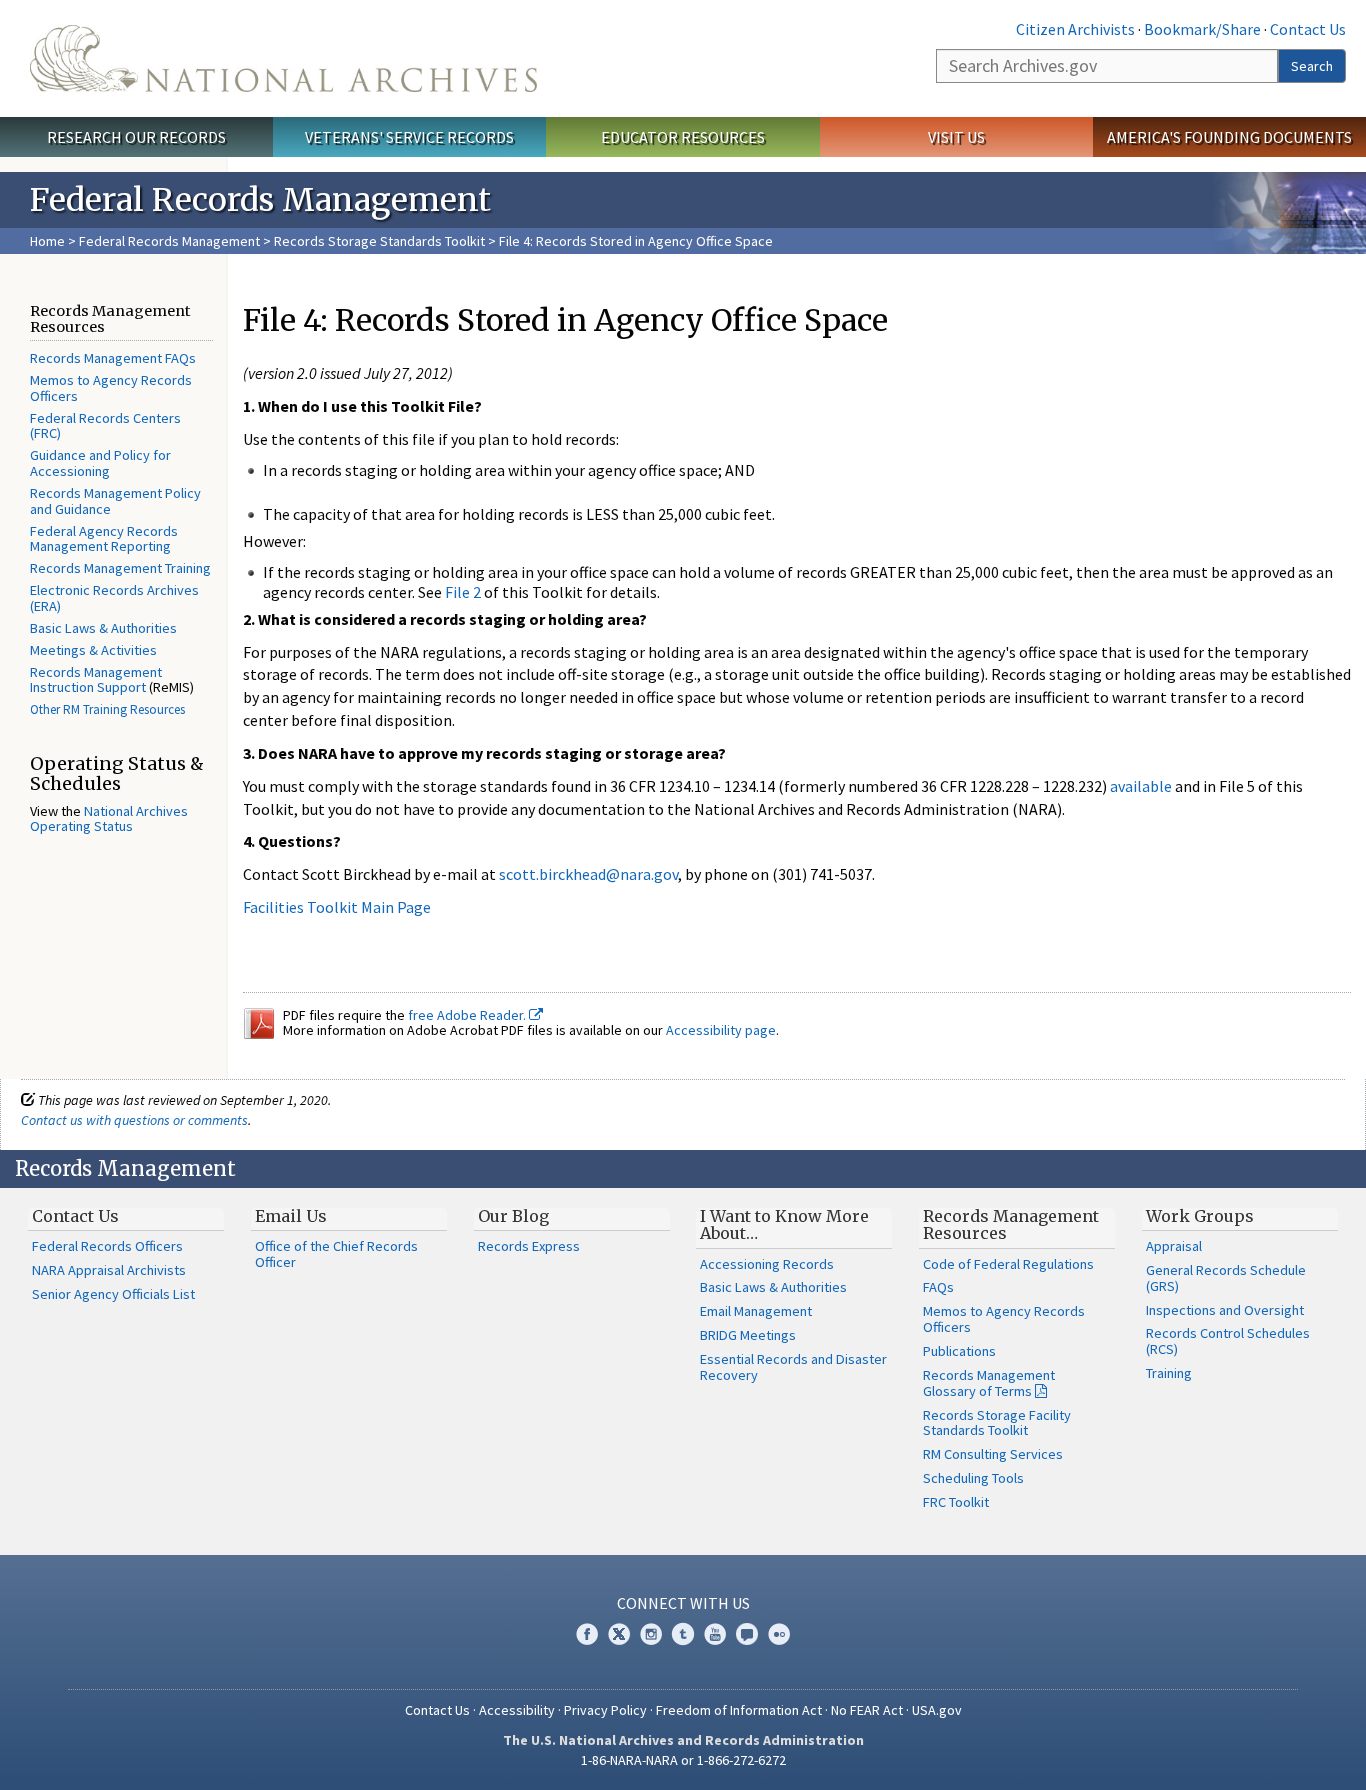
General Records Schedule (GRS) (1226, 1278)
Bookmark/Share (1202, 29)
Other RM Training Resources (107, 709)
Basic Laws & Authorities (103, 628)
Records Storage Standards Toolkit (379, 241)
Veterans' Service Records (409, 137)
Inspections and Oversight (1225, 1310)
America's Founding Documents (1229, 137)
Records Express (529, 1246)
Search (1312, 66)
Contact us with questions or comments (134, 1120)
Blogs (747, 1634)
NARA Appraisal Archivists (109, 1270)
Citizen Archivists (1075, 29)
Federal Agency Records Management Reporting (104, 539)
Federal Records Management (169, 241)
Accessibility (517, 1710)
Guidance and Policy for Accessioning (100, 463)
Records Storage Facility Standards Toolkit (997, 1423)
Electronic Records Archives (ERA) (114, 598)
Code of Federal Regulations (1008, 1264)
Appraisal (1174, 1246)
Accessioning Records (767, 1264)
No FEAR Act (867, 1710)
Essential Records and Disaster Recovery (793, 1367)
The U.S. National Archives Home (283, 58)
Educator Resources (683, 137)
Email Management (756, 1311)
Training (1169, 1373)
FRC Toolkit (956, 1502)
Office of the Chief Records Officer (336, 1254)
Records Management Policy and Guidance (115, 501)
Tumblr (683, 1634)
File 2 (463, 592)
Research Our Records (136, 137)
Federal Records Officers (107, 1246)
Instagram (651, 1634)
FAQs (938, 1287)
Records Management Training (120, 568)
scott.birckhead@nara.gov (588, 874)
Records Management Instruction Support (96, 680)
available (1141, 786)
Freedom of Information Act (739, 1710)
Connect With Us (683, 1603)
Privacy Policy (605, 1710)
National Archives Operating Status (109, 819)
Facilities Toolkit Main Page (337, 907)
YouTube (715, 1634)
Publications (959, 1351)
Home (47, 241)
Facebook (587, 1634)
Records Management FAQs (113, 358)
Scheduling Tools (973, 1478)
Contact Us (1308, 29)
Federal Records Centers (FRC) (105, 426)
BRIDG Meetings (748, 1335)
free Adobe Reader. (468, 1015)
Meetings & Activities (93, 650)
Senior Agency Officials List (113, 1294)
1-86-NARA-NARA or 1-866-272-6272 (683, 1760)
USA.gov (937, 1710)
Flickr (779, 1634)
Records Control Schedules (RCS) (1228, 1341)
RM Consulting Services (993, 1454)
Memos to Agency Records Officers (111, 388)
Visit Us (956, 137)
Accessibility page (721, 1030)
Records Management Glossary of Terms (989, 1383)
